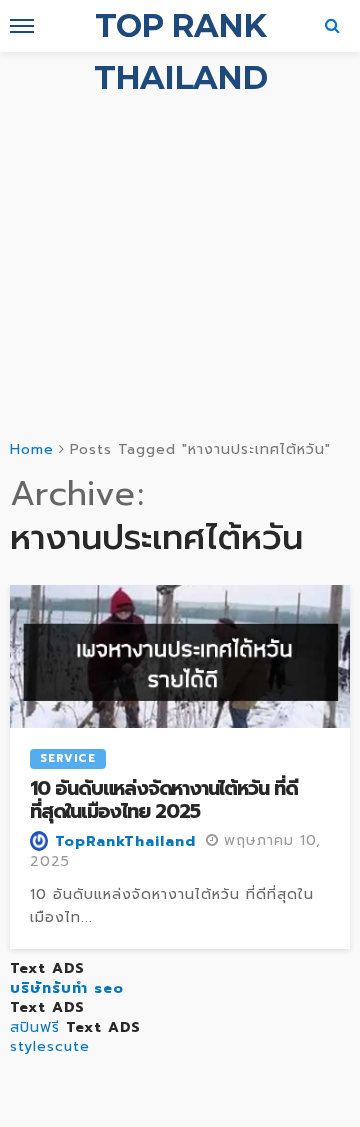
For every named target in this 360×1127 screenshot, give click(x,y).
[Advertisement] (180, 242)
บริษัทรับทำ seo (67, 988)
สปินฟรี (35, 1027)
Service (68, 758)
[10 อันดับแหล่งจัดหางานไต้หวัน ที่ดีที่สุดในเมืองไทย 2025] (180, 656)
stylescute (50, 1046)
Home (32, 449)
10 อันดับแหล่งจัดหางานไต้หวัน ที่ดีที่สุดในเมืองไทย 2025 (164, 800)
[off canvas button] (22, 26)
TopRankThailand (125, 842)
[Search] (333, 26)
